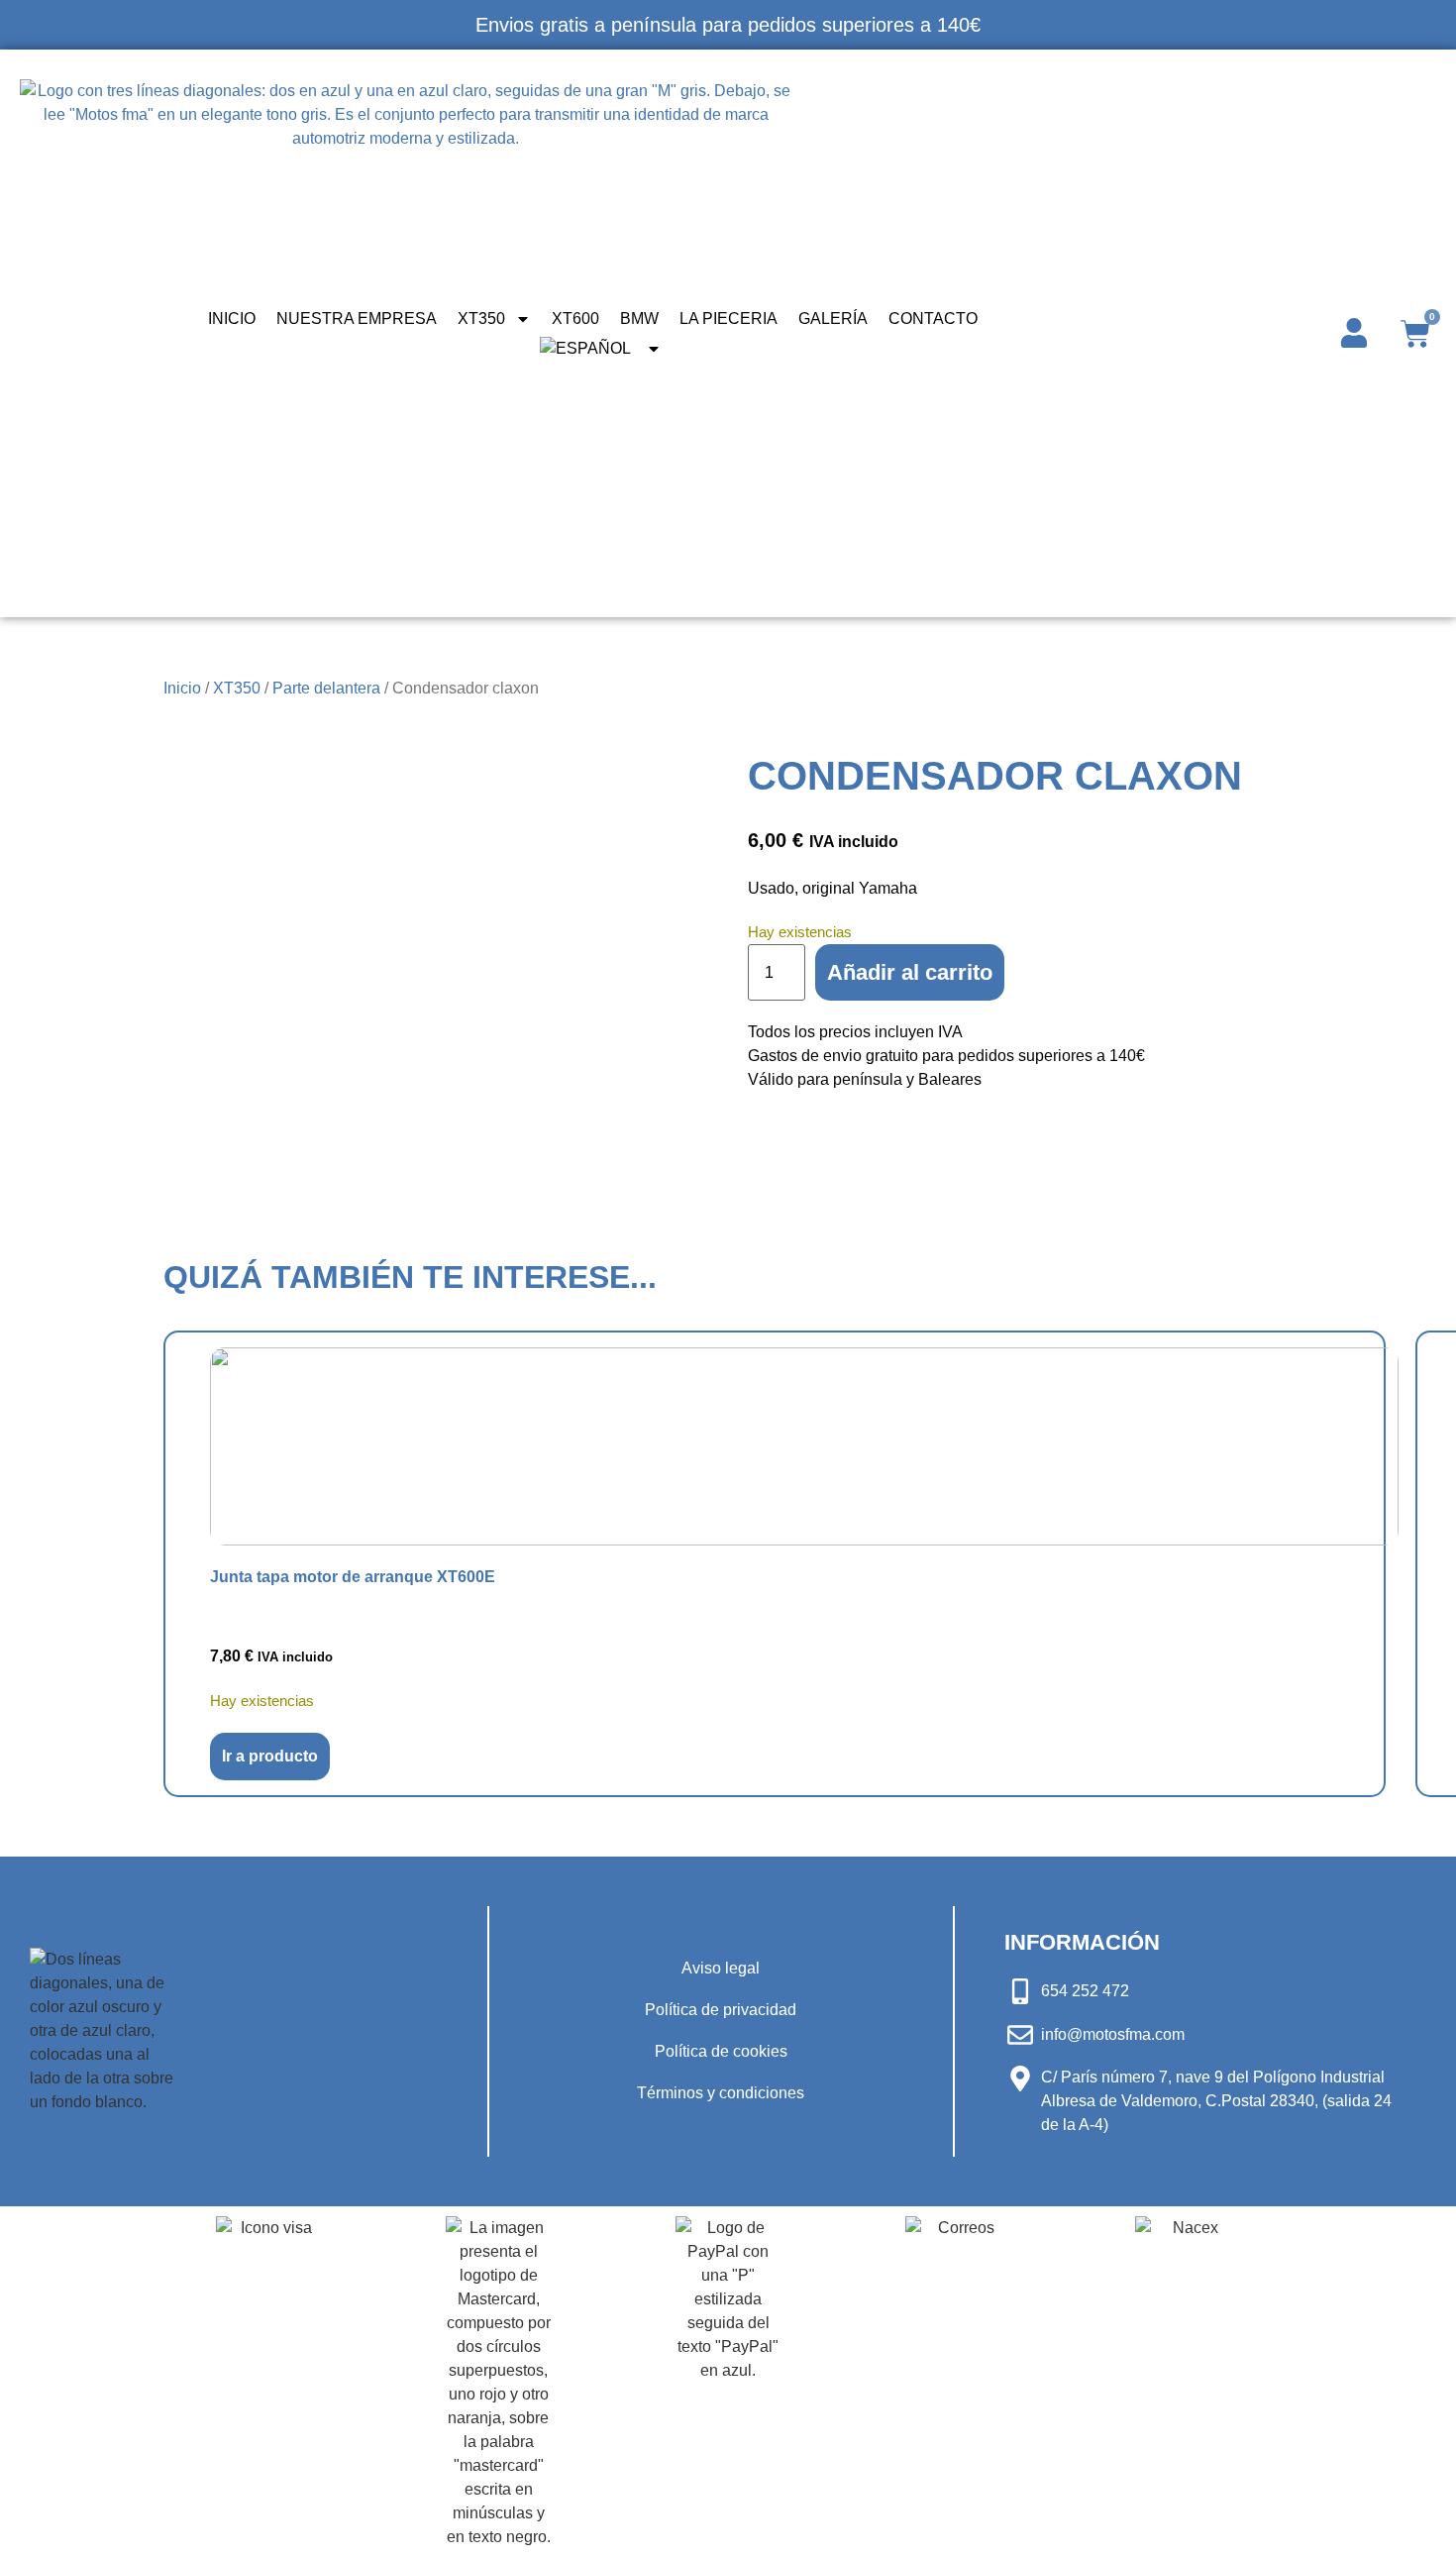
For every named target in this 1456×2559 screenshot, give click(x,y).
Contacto (933, 319)
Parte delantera (326, 688)
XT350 (481, 319)
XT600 (575, 319)
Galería (833, 319)
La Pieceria (728, 319)
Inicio (232, 319)
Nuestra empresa (357, 319)
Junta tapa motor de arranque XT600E (353, 1577)
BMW (639, 319)
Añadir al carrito (910, 972)
